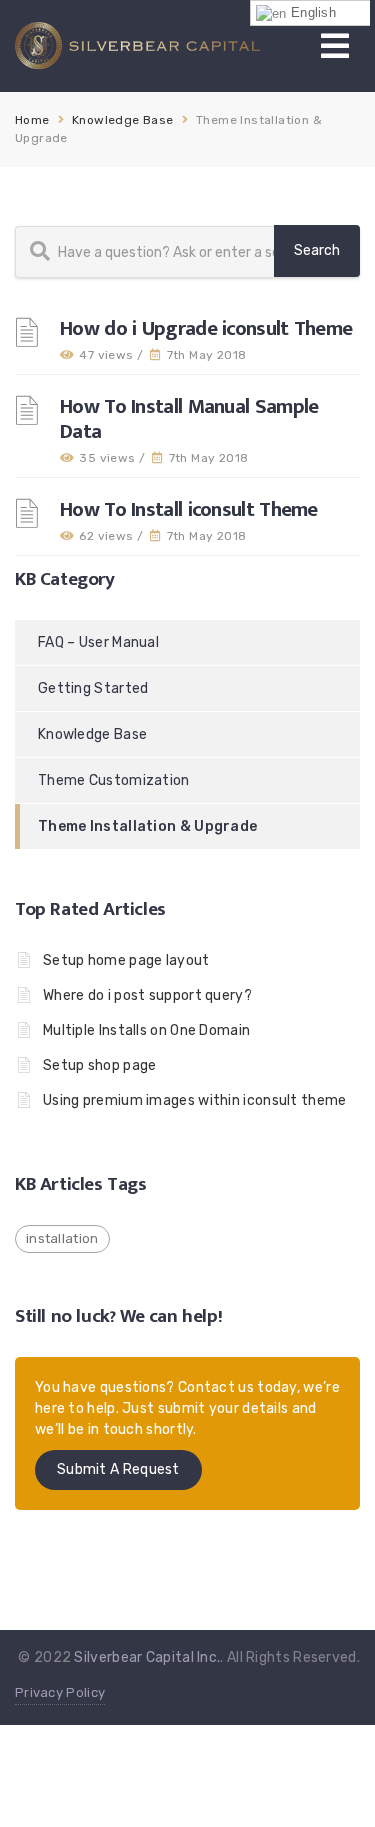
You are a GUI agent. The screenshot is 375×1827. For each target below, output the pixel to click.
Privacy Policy (60, 1692)
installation (62, 1238)
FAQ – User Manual (98, 642)
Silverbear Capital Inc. (147, 1657)
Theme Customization (114, 780)
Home (32, 120)
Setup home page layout (126, 960)
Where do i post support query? (147, 995)
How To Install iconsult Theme (189, 509)
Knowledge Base (123, 120)
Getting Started (93, 688)
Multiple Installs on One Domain (146, 1030)
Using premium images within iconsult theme (195, 1100)
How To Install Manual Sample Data (189, 419)
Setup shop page (100, 1065)
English (311, 12)
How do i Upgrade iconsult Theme (206, 328)
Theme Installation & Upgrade (147, 826)
